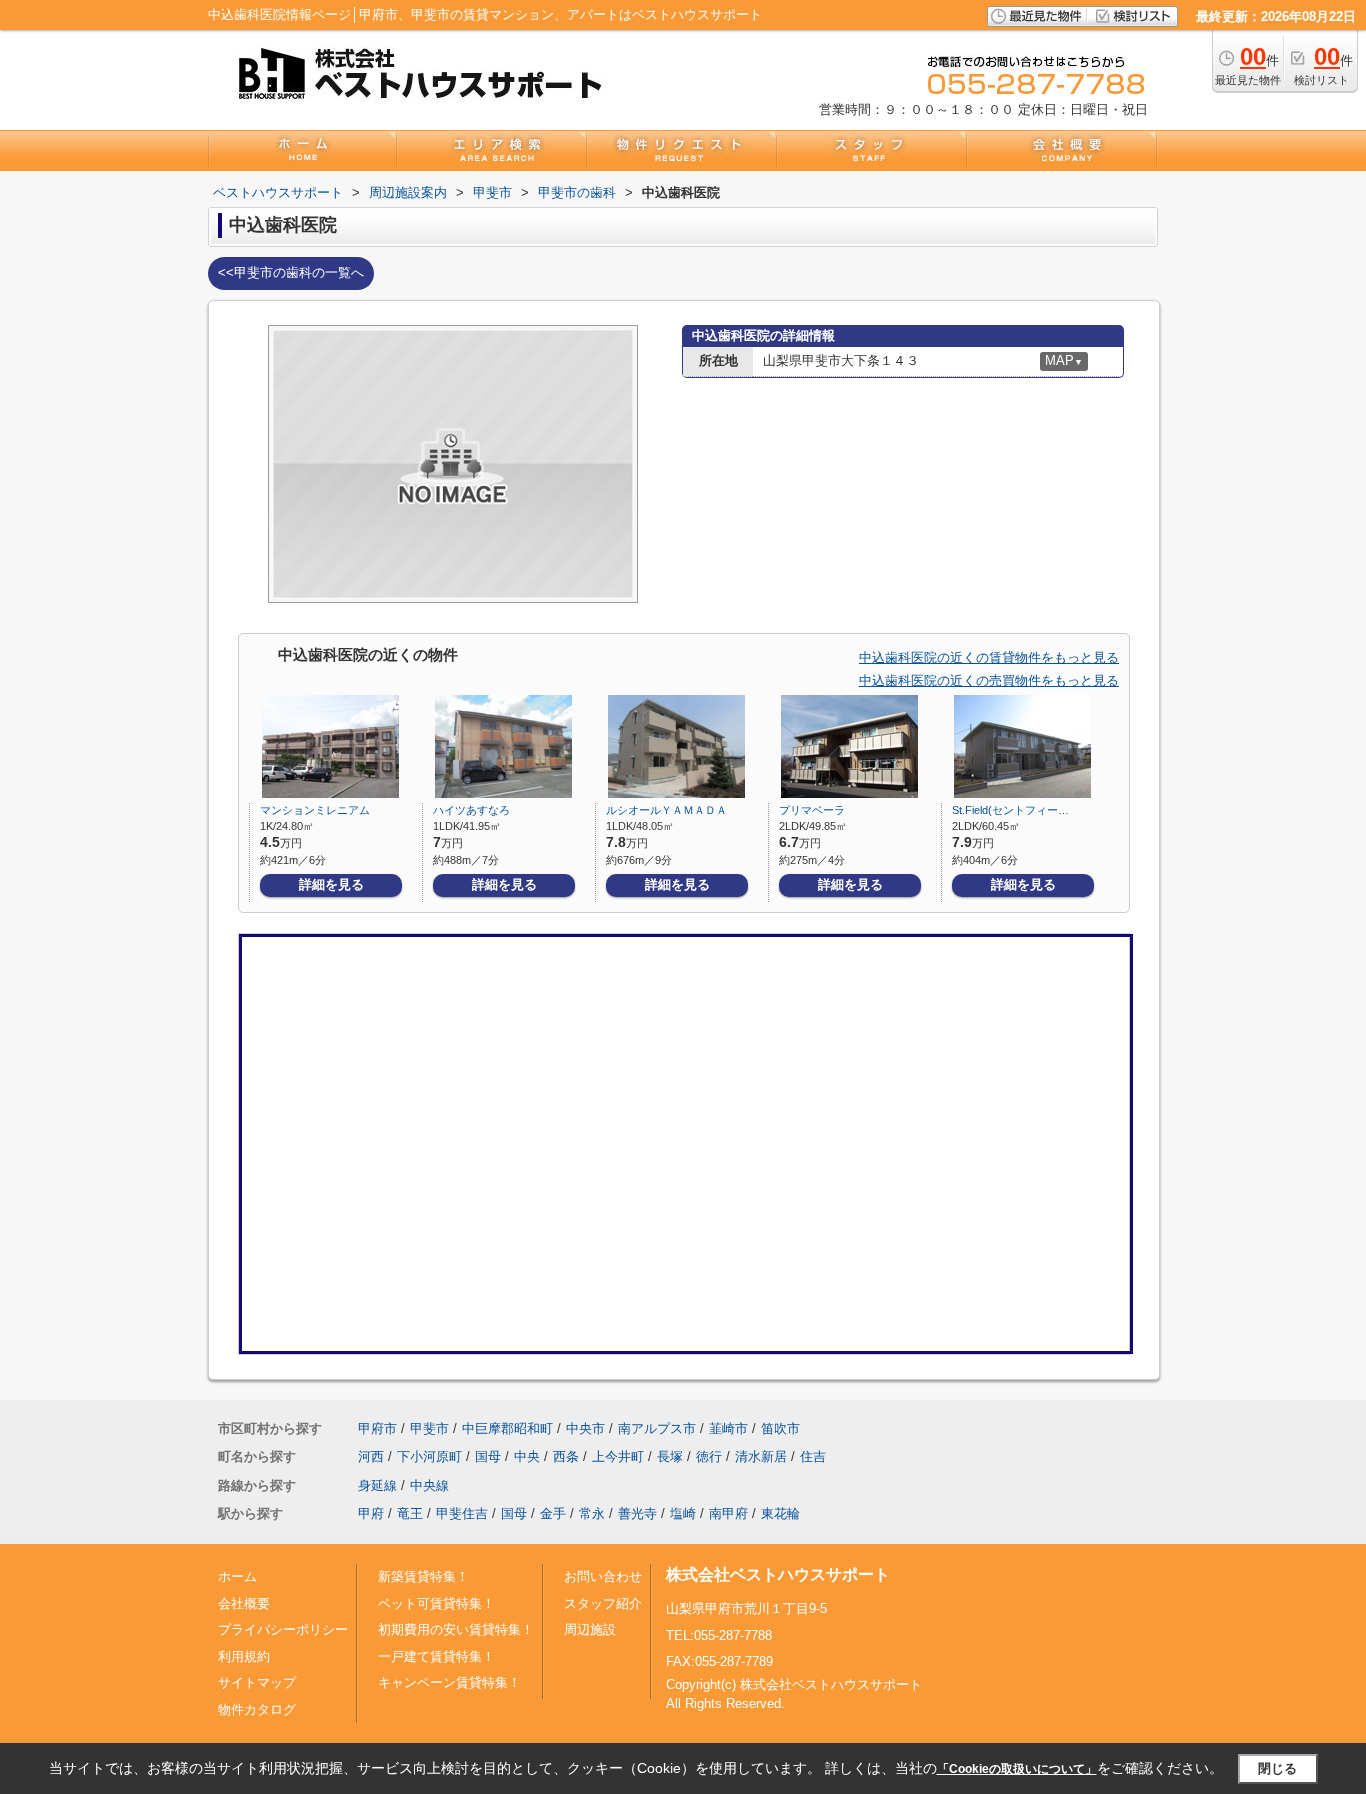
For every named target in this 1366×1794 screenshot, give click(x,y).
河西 (371, 1456)
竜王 (410, 1513)
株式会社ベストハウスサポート (778, 1574)
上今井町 (618, 1456)
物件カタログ (257, 1709)
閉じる (1277, 1768)
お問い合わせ (603, 1576)
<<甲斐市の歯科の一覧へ (291, 272)
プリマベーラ (812, 810)
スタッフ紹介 (603, 1603)
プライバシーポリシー (283, 1629)
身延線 (377, 1485)
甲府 (371, 1513)
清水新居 (761, 1456)
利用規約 (244, 1656)
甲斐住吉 (462, 1513)
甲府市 (377, 1428)
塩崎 (683, 1513)
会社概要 (244, 1603)
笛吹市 (780, 1428)
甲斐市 (429, 1428)
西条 (566, 1456)
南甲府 (728, 1513)
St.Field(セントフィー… (1010, 810)
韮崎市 (728, 1428)
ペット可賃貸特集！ (436, 1603)
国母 (488, 1456)
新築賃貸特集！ (423, 1576)
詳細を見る (331, 884)
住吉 (813, 1456)
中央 (527, 1456)
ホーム (237, 1576)
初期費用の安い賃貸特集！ (456, 1629)
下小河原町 (429, 1456)
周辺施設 (590, 1629)
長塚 (670, 1456)
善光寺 (637, 1513)
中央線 (429, 1485)
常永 (592, 1513)
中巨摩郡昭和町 (507, 1428)
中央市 (585, 1428)
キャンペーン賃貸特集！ (449, 1682)
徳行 (709, 1456)
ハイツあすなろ (471, 810)
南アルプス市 (657, 1428)
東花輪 (780, 1513)
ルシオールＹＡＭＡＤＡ (666, 810)
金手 (553, 1513)
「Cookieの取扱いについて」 (1017, 1769)
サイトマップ (257, 1682)
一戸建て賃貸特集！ (436, 1656)
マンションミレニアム (315, 810)
